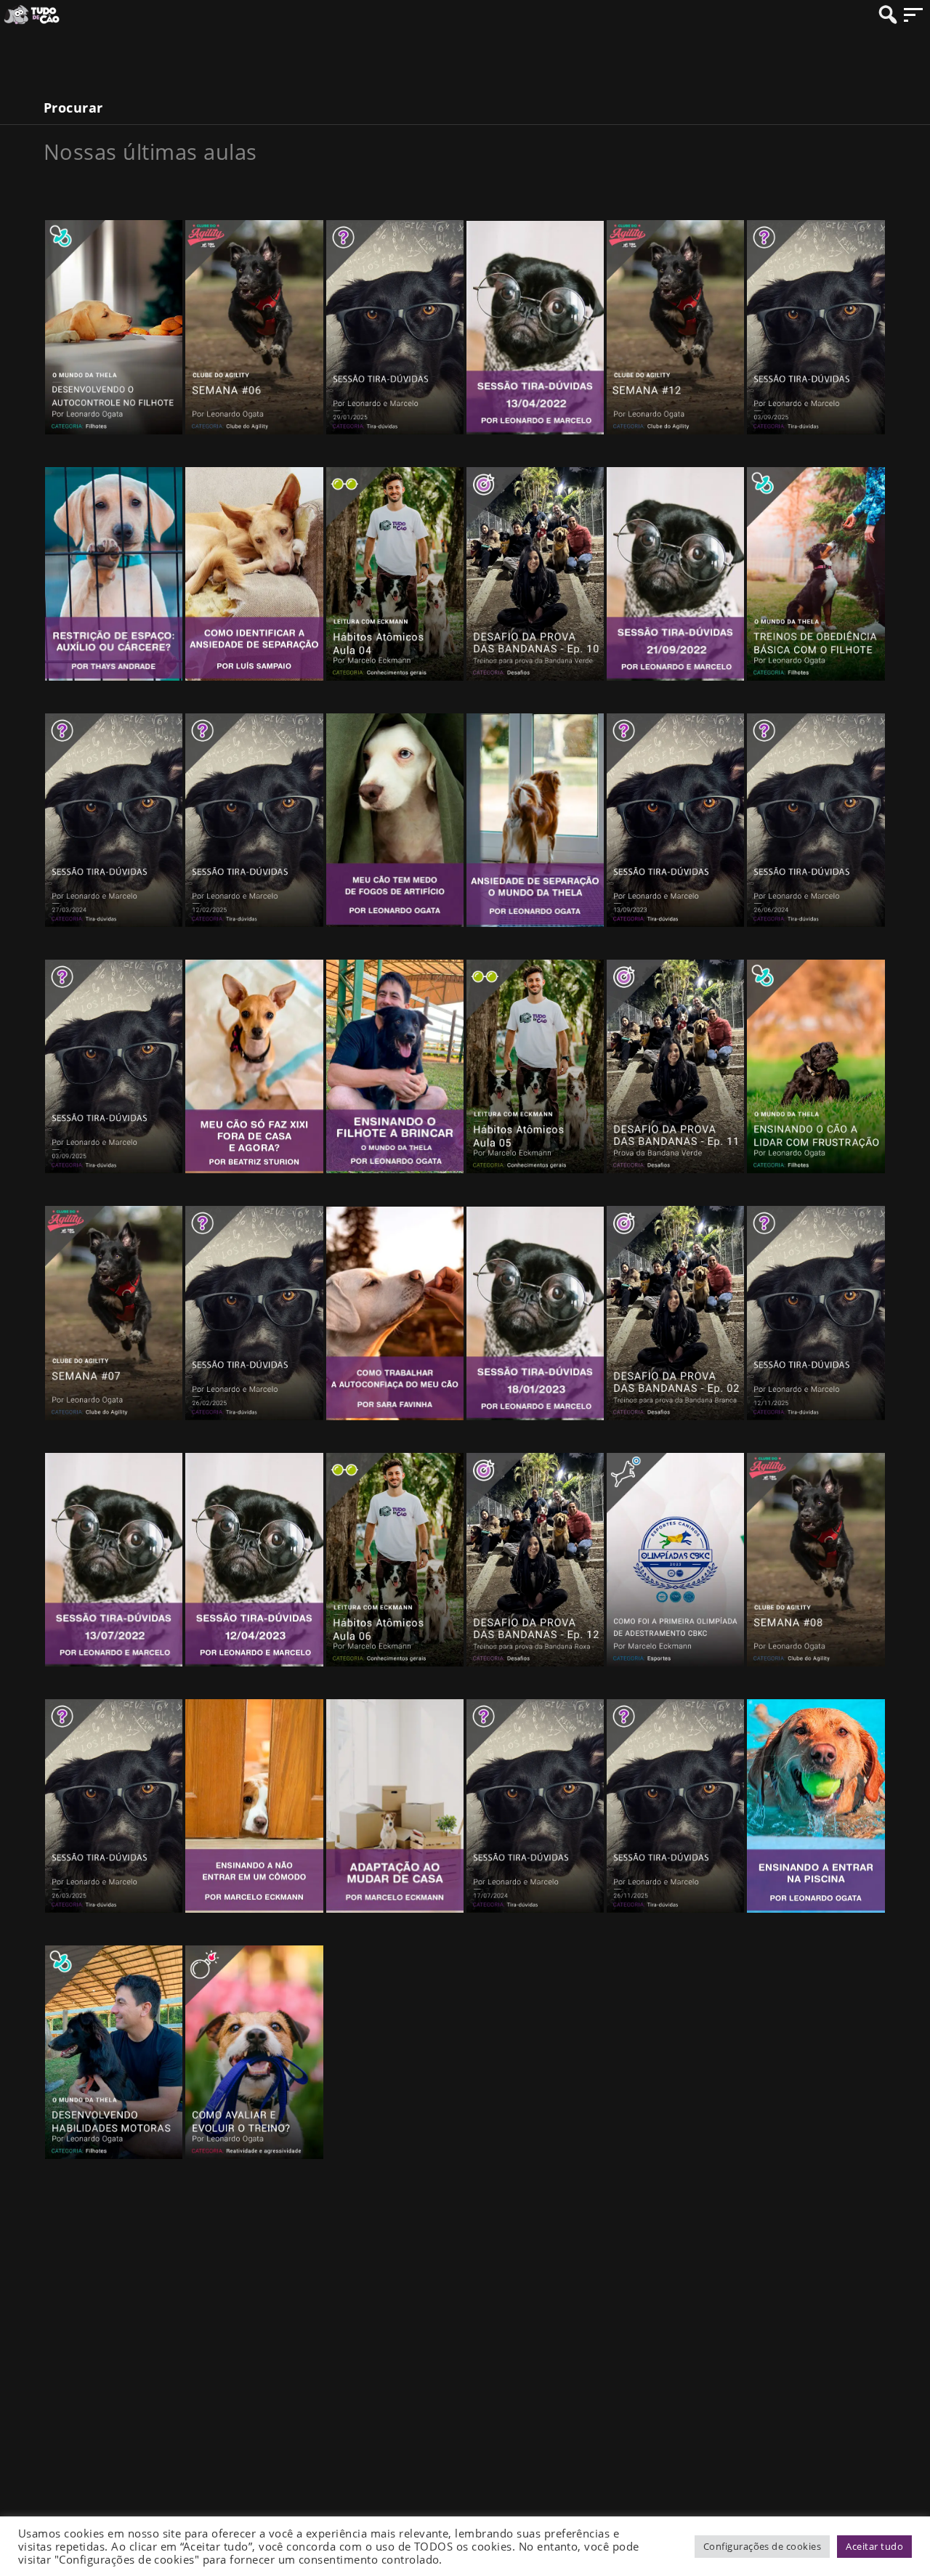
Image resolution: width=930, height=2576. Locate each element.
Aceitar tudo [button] (874, 2546)
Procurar (73, 108)
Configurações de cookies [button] (763, 2546)
